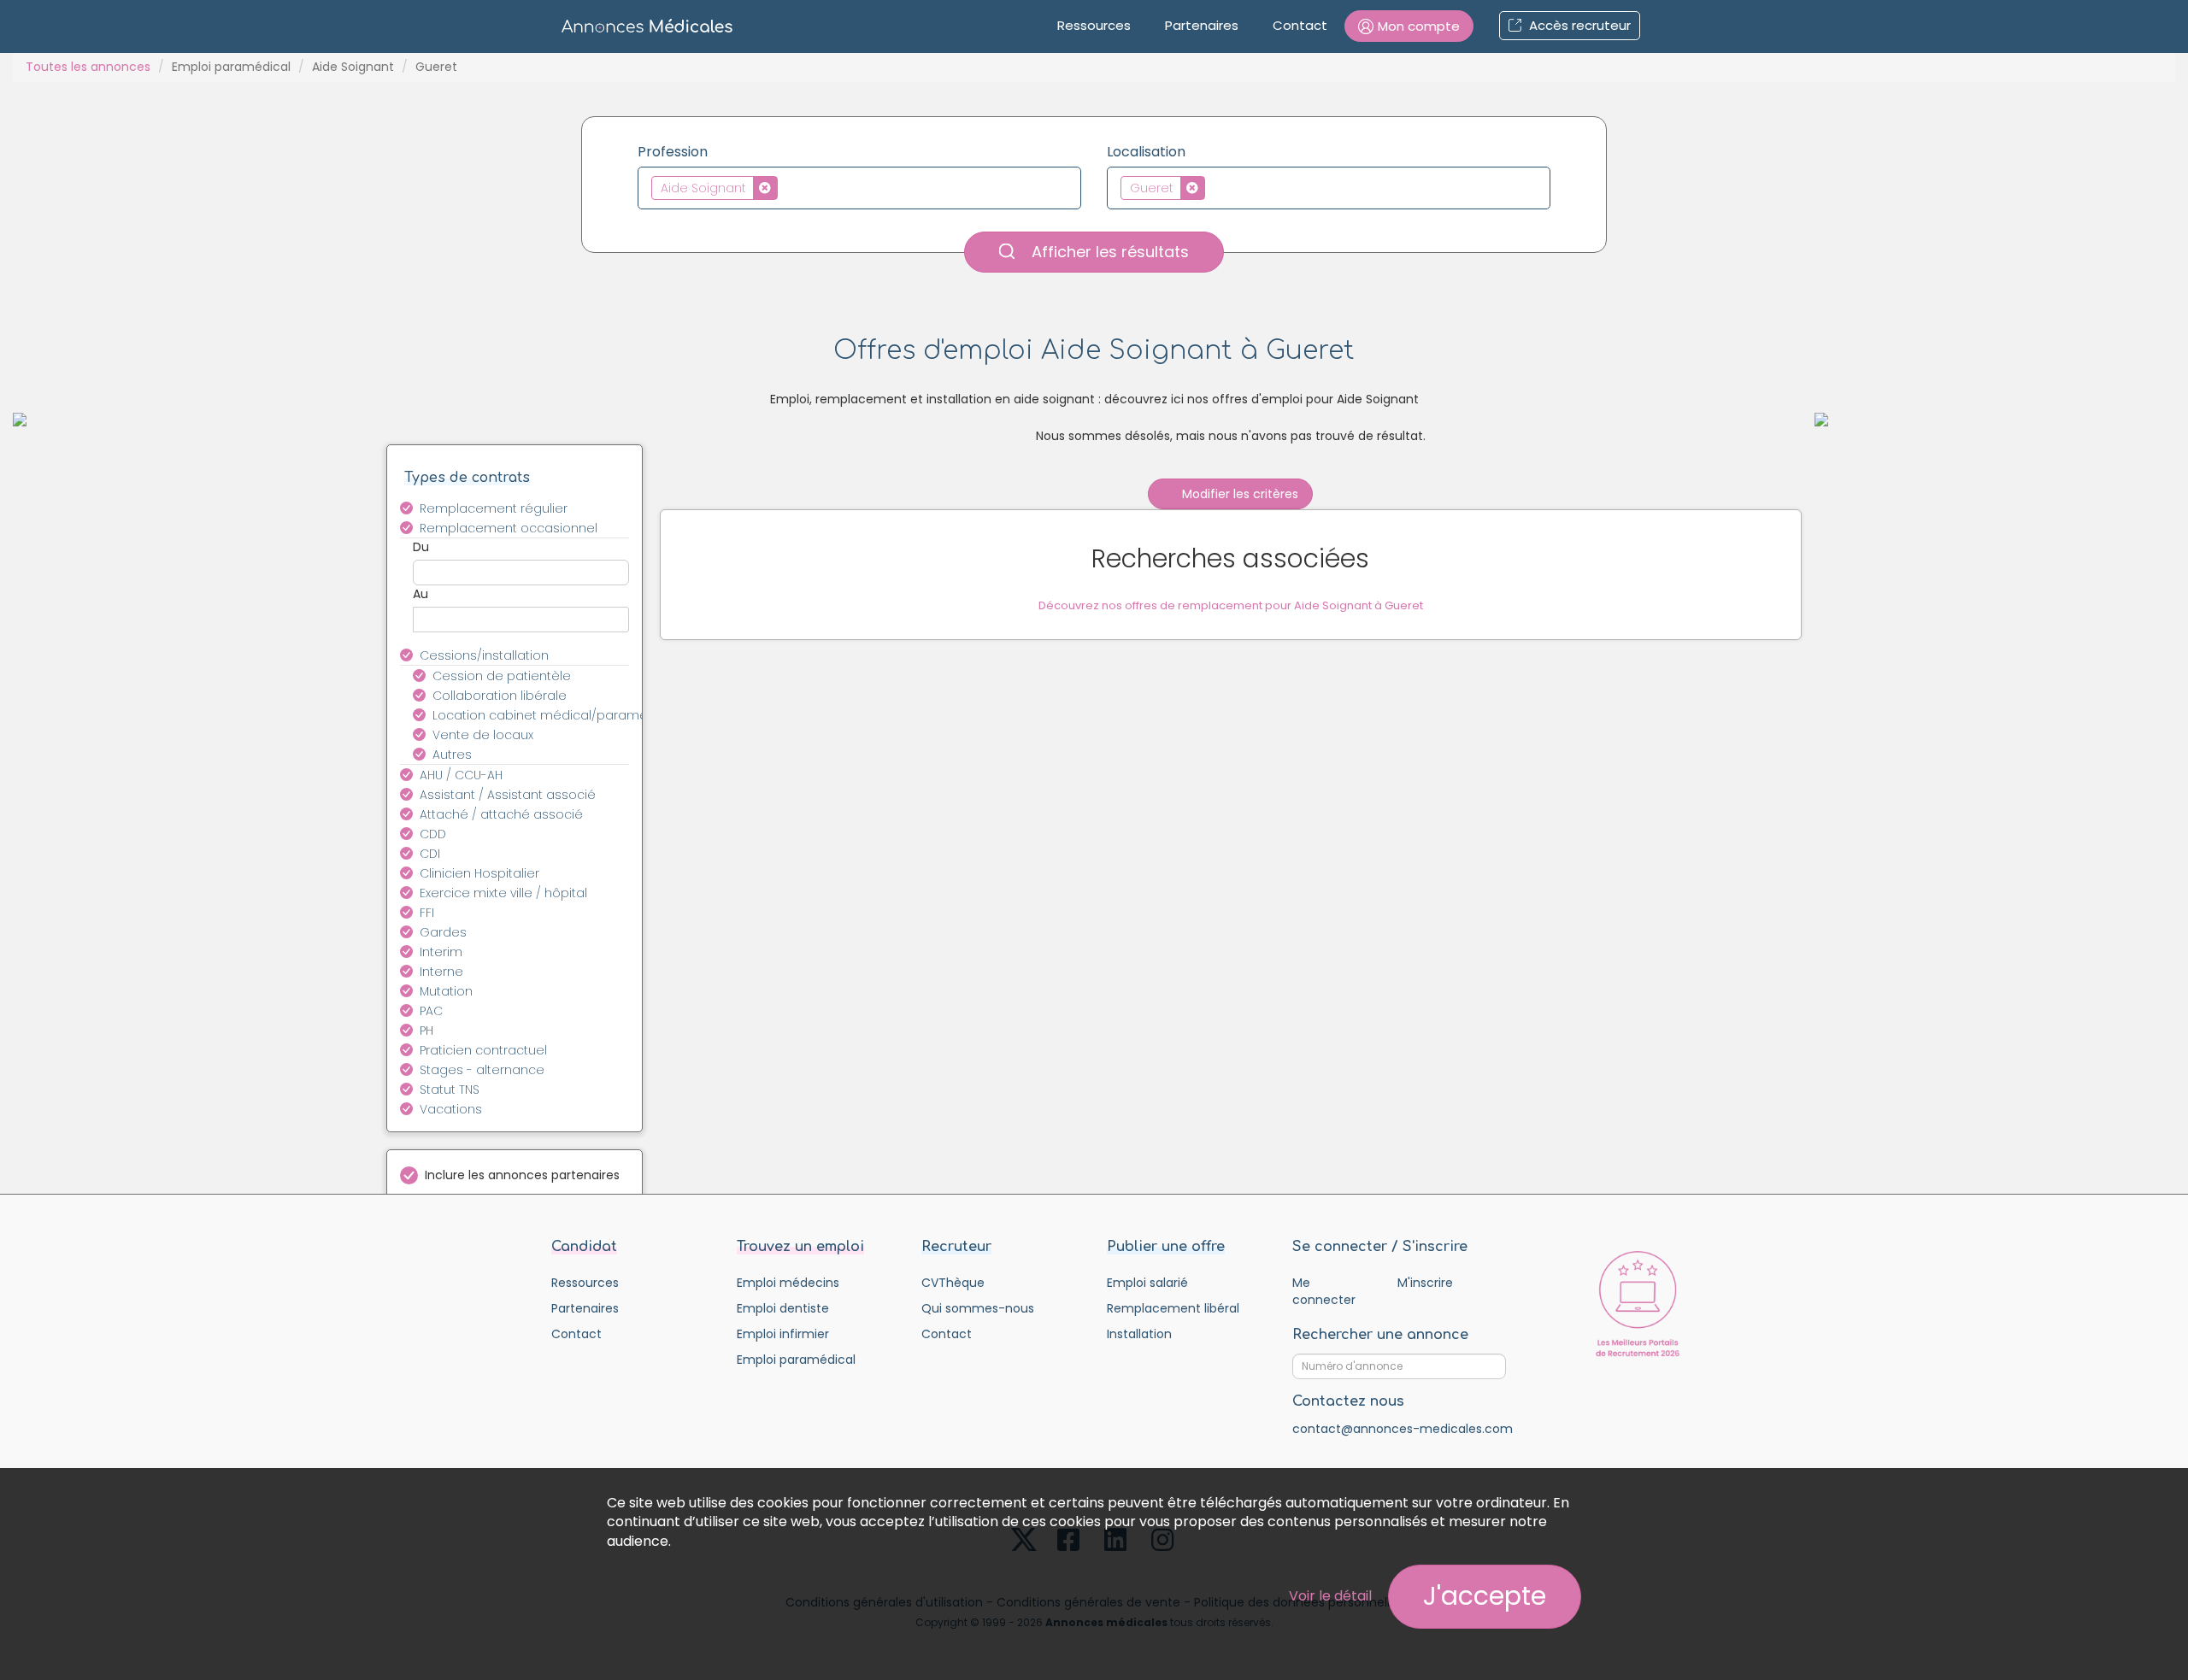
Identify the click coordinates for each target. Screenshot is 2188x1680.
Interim (441, 952)
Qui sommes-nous (978, 1308)
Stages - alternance (482, 1070)
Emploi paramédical (231, 67)
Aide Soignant (353, 67)
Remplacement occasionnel (509, 528)
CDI (430, 854)
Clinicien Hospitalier (479, 873)
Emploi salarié (1147, 1283)
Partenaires (1202, 25)
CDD (433, 834)
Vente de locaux (483, 735)
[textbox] (787, 187)
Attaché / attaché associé (501, 814)
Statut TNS (450, 1090)
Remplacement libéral (1173, 1308)
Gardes (443, 932)
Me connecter (1324, 1291)
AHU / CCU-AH (461, 775)
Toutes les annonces (88, 67)
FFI (427, 913)
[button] (1409, 26)
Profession (673, 152)
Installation (1139, 1334)
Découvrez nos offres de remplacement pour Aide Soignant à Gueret (1231, 605)
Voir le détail (1330, 1596)
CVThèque (953, 1283)
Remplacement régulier (494, 508)
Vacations (451, 1109)
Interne (441, 972)
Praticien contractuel (483, 1050)
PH (426, 1031)
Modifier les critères (1238, 494)
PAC (431, 1011)
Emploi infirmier (783, 1334)
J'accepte (1485, 1596)
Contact (1300, 25)
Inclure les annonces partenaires (522, 1175)
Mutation (446, 991)
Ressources (1094, 25)
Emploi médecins (788, 1283)
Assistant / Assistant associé (508, 795)
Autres (452, 755)
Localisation (1146, 152)
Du (421, 547)
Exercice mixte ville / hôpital (503, 893)
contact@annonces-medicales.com (1403, 1429)
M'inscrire (1425, 1283)
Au (421, 594)
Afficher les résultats (1108, 252)
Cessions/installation (484, 655)
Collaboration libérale (500, 696)
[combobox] (859, 188)
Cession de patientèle (502, 676)
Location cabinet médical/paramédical (541, 715)
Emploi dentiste (783, 1308)
